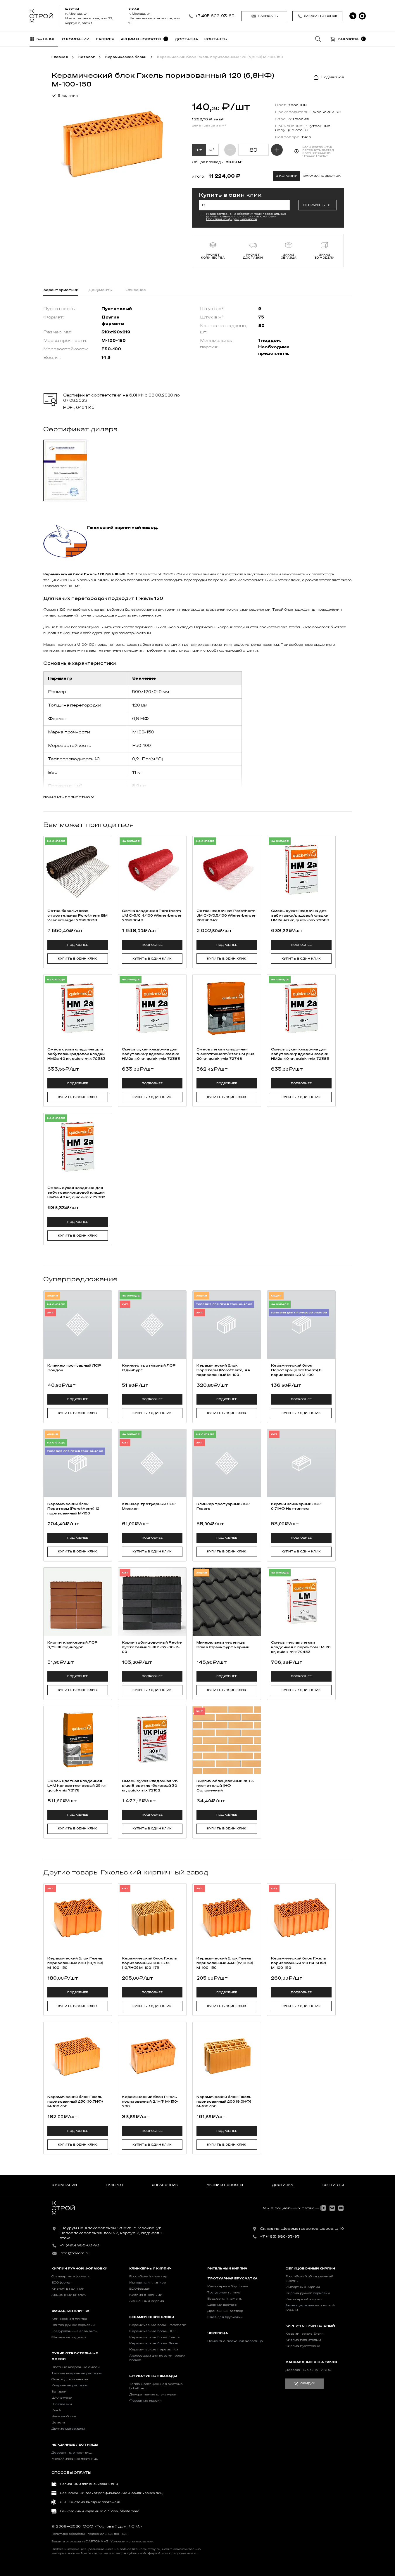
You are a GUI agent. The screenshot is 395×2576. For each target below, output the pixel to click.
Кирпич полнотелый (303, 2340)
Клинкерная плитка (69, 2319)
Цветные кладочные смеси (76, 2367)
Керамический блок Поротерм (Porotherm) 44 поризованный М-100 (223, 1370)
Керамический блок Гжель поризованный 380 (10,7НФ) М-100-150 (75, 1963)
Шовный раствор (222, 2305)
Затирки (59, 2392)
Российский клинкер (148, 2276)
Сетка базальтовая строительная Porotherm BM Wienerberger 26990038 (77, 915)
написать (268, 16)
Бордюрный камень (225, 2299)
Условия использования (132, 2542)
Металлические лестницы (75, 2459)
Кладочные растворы (70, 2385)
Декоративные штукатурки (153, 2395)
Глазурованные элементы (74, 2331)
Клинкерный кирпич (150, 2269)
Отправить (314, 205)
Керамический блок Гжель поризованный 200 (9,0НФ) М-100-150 (224, 2101)
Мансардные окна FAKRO (311, 2362)
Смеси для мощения (70, 2379)
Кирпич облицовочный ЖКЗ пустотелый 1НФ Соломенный (225, 1786)
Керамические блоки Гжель (154, 2337)
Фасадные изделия (69, 2337)
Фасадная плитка (70, 2311)
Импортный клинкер (148, 2283)
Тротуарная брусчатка (232, 2279)
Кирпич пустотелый (303, 2346)
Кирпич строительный (310, 2326)
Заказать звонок (321, 16)
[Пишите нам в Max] (362, 16)
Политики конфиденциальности (232, 219)
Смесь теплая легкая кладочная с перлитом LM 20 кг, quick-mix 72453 (301, 1647)
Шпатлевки (62, 2404)
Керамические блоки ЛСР (153, 2331)
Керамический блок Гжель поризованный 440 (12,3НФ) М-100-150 (225, 1963)
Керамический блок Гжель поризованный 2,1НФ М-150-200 (150, 2101)
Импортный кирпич (303, 2287)
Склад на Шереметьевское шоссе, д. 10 (302, 2229)
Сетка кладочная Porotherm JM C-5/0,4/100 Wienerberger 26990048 (152, 915)
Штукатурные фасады (153, 2376)
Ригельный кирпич (227, 2269)
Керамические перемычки (154, 2350)
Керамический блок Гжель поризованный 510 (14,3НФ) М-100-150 (299, 1963)
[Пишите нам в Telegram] (353, 16)
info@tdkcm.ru (75, 2253)
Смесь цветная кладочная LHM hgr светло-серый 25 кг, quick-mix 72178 (77, 1786)
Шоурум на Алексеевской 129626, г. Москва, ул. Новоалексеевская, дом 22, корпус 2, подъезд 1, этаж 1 (111, 2233)
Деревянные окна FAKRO (308, 2370)
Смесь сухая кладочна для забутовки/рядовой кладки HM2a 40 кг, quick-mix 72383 (300, 915)
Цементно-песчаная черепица (235, 2341)
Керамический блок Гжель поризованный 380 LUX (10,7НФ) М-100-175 (149, 1963)
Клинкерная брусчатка (228, 2286)
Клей (56, 2410)
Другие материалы (68, 2429)
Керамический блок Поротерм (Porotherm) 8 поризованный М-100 (296, 1370)
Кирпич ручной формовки (79, 2269)
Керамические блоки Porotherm (158, 2325)
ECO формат (62, 2283)
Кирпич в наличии (68, 2289)
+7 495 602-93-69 (215, 16)
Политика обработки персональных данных (89, 2534)
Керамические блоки (152, 2317)
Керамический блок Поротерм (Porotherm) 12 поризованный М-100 (73, 1509)
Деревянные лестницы (72, 2453)
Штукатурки (62, 2398)
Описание (136, 290)
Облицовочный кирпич (310, 2269)
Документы (100, 290)
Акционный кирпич (69, 2295)
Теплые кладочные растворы (77, 2373)
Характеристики (61, 290)
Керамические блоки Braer (154, 2343)
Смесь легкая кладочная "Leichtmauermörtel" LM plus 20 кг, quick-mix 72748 (226, 1054)
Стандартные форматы (71, 2276)
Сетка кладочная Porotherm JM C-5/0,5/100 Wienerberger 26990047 (226, 915)
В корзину (286, 176)
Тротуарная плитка (224, 2293)
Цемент (58, 2423)
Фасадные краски (145, 2401)
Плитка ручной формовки (73, 2325)
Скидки (308, 2383)
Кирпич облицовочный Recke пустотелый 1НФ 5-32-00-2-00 (152, 1647)
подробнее (78, 945)
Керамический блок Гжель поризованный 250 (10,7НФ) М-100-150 (75, 2101)
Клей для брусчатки (225, 2317)
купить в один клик (77, 959)
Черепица (218, 2333)
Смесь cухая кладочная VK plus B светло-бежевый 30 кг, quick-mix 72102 (150, 1786)
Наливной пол (64, 2416)
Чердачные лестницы (75, 2445)
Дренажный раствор (225, 2311)
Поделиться (333, 77)
